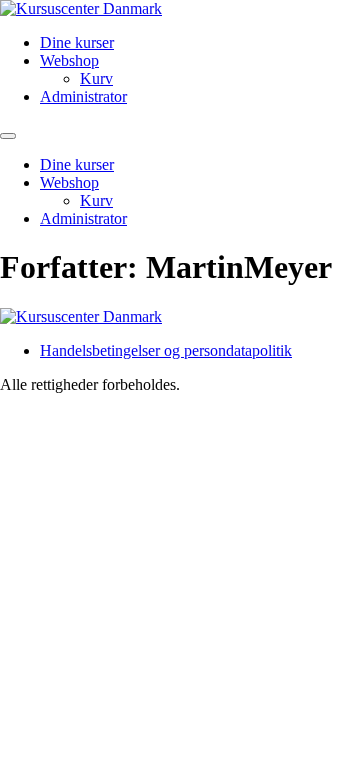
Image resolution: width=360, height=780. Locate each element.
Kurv (96, 78)
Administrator (83, 96)
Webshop (69, 60)
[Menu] (8, 136)
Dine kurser (77, 42)
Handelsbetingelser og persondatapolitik (166, 350)
